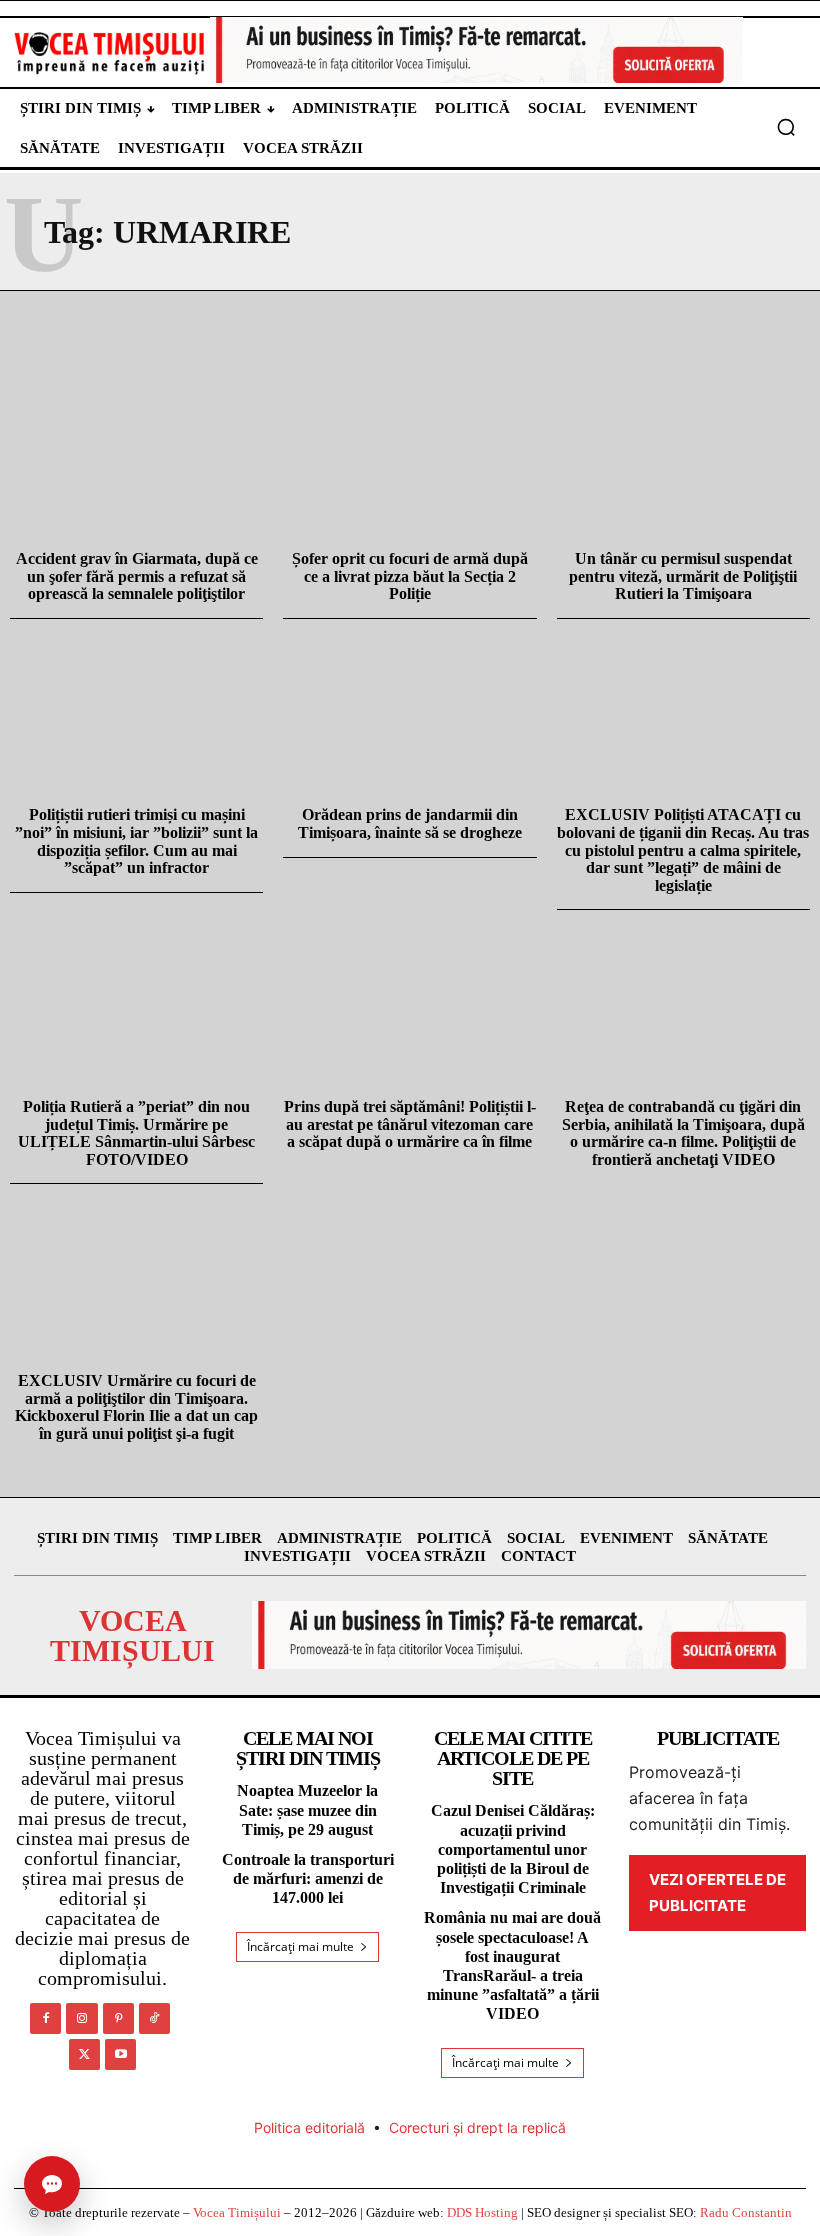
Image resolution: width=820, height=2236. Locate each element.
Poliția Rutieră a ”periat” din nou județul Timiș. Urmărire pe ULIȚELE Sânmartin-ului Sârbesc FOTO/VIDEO (136, 1133)
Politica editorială (309, 2127)
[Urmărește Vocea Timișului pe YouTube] (120, 2054)
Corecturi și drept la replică (477, 2127)
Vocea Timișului (237, 2212)
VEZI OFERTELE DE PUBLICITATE (717, 1892)
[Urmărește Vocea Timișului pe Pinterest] (118, 2018)
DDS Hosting (482, 2212)
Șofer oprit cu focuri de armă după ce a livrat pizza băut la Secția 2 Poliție (410, 576)
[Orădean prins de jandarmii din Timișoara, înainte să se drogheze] (409, 711)
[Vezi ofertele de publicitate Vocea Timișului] (476, 50)
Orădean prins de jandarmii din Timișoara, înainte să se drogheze (410, 823)
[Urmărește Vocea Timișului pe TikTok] (154, 2018)
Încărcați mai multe (300, 1946)
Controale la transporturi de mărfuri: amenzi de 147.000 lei (308, 1878)
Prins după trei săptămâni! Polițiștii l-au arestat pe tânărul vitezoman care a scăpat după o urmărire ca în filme (410, 1124)
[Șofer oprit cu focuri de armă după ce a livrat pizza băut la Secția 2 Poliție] (409, 454)
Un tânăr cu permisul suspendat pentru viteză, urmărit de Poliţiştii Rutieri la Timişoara (683, 576)
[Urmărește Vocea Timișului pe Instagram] (81, 2018)
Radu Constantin (746, 2212)
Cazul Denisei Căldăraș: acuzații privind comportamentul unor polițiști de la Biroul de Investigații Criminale (513, 1849)
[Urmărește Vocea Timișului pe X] (84, 2054)
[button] (786, 127)
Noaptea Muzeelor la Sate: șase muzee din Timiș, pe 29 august (307, 1809)
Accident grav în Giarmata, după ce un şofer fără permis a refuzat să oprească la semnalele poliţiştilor (137, 576)
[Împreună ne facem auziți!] (110, 52)
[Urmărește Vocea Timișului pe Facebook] (45, 2018)
